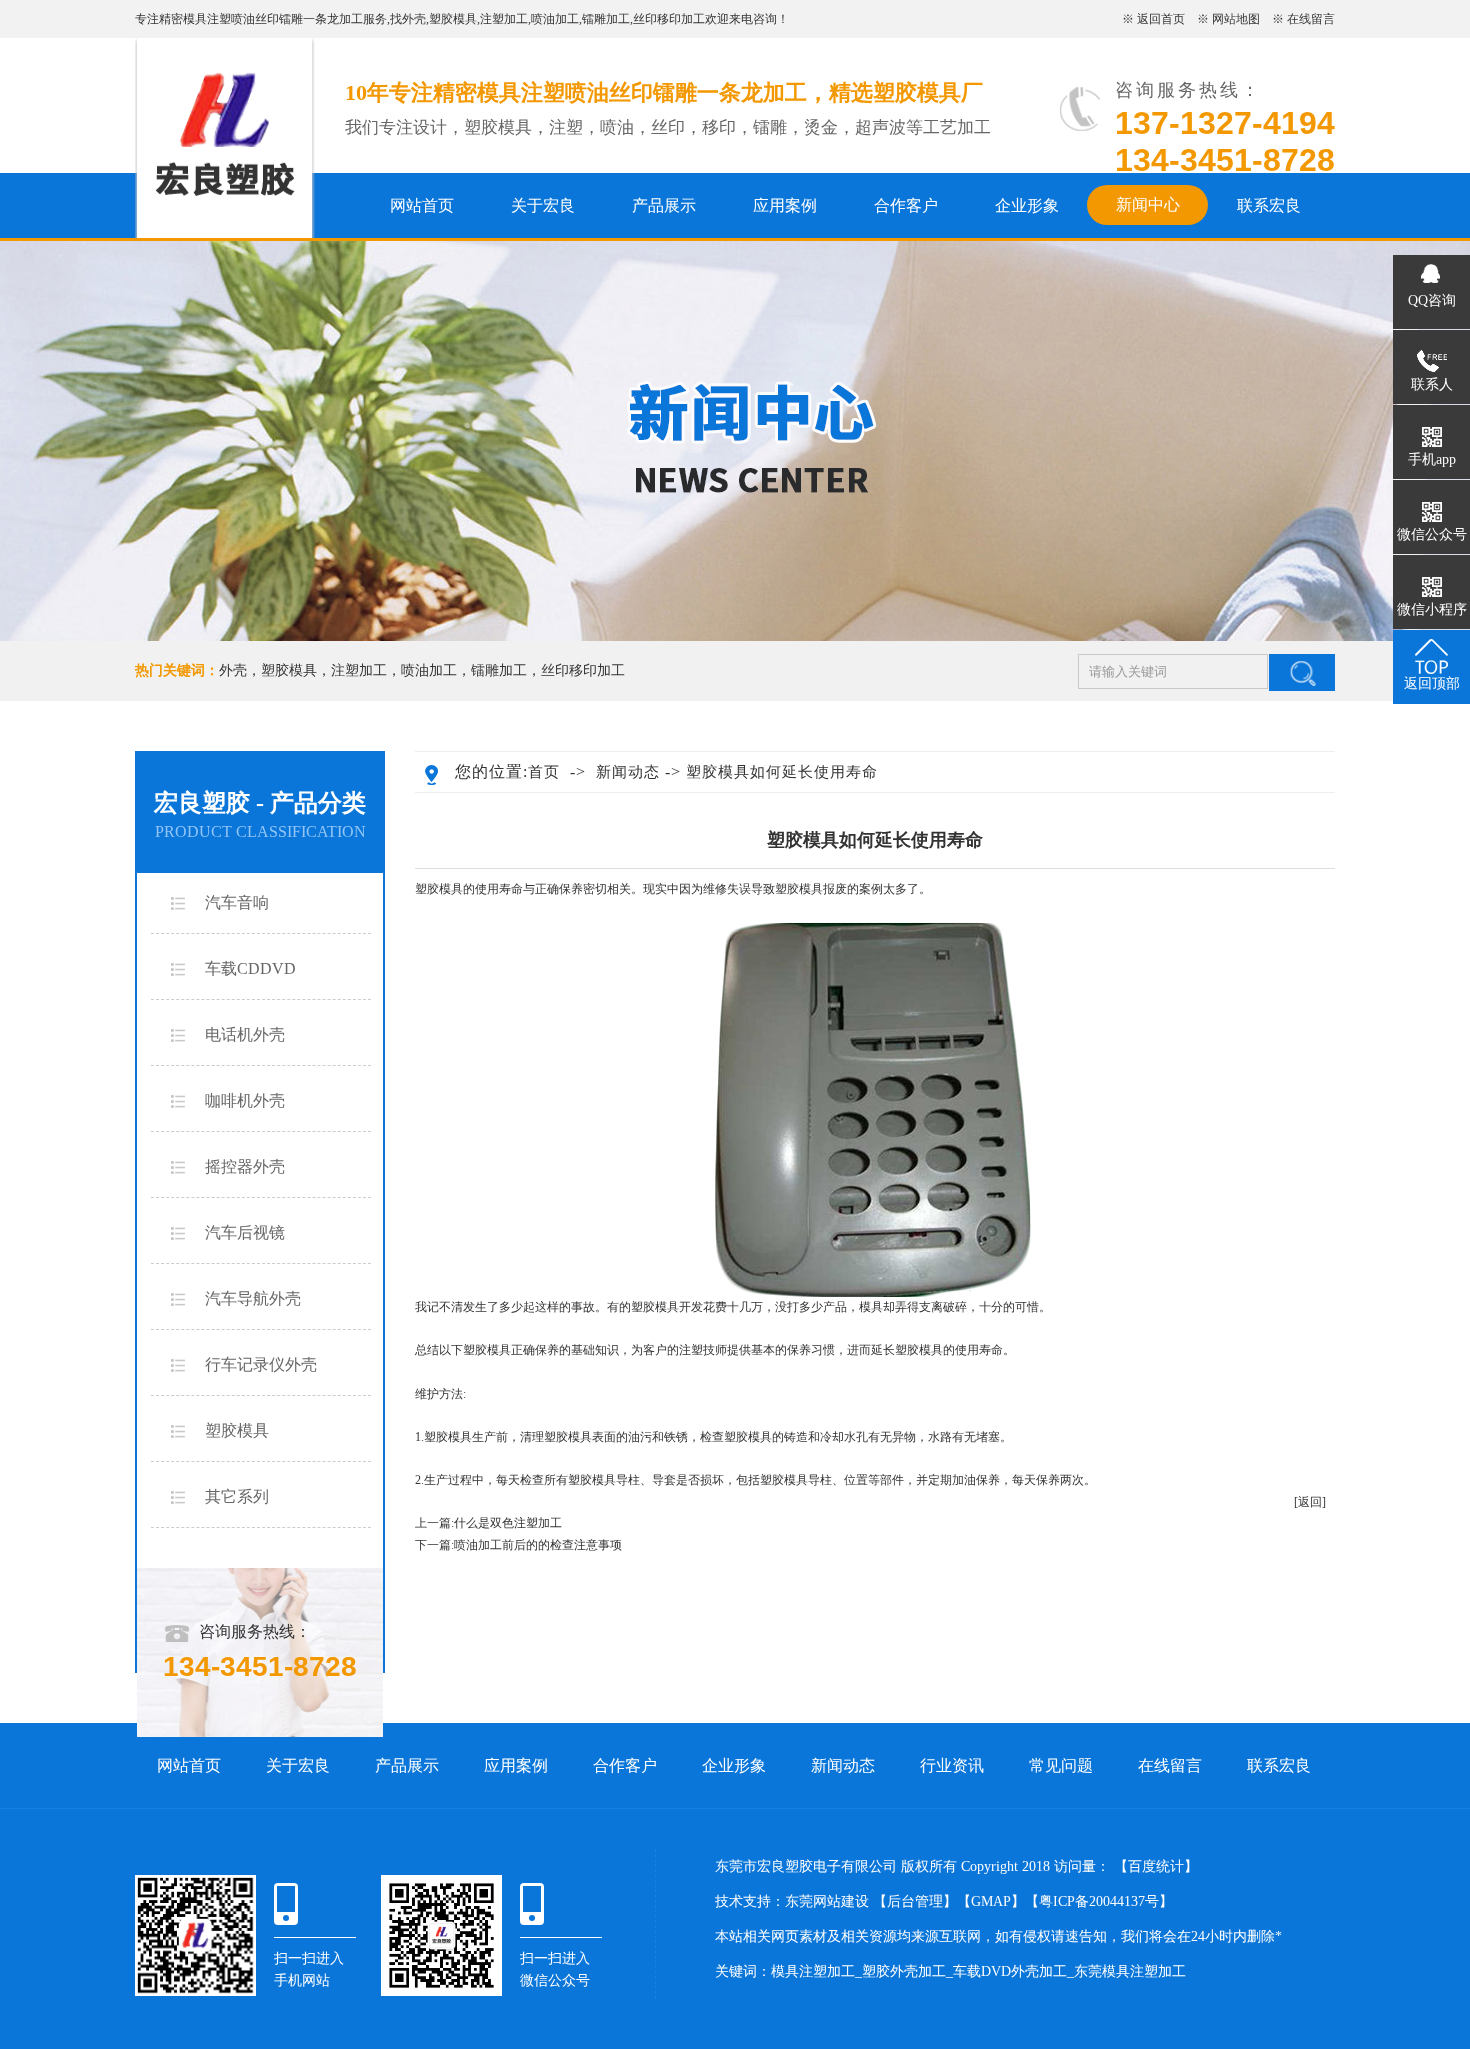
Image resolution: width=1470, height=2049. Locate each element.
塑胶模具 (453, 19)
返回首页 (1161, 19)
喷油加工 (555, 19)
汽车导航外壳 (253, 1298)
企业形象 (1027, 205)
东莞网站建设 (827, 1901)
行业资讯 (952, 1765)
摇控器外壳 (245, 1166)
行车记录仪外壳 (261, 1364)
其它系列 (237, 1496)
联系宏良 (1269, 205)
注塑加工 (504, 19)
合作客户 (906, 205)
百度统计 (1156, 1866)
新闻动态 (628, 772)
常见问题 (1061, 1765)
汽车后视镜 (245, 1232)
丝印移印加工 (669, 19)
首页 (544, 772)
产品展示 (664, 205)
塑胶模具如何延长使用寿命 (782, 772)
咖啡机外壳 (245, 1100)
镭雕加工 (606, 19)
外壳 (414, 19)
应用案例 (785, 205)
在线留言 (1311, 19)
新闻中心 (1148, 204)
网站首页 (422, 205)
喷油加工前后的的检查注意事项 (538, 1545)
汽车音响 (237, 902)
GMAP (991, 1901)
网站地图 (1236, 19)
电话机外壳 (245, 1034)
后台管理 (915, 1901)
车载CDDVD (250, 968)
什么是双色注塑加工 (508, 1523)
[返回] (1310, 1502)
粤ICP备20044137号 (1099, 1901)
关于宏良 (543, 205)
